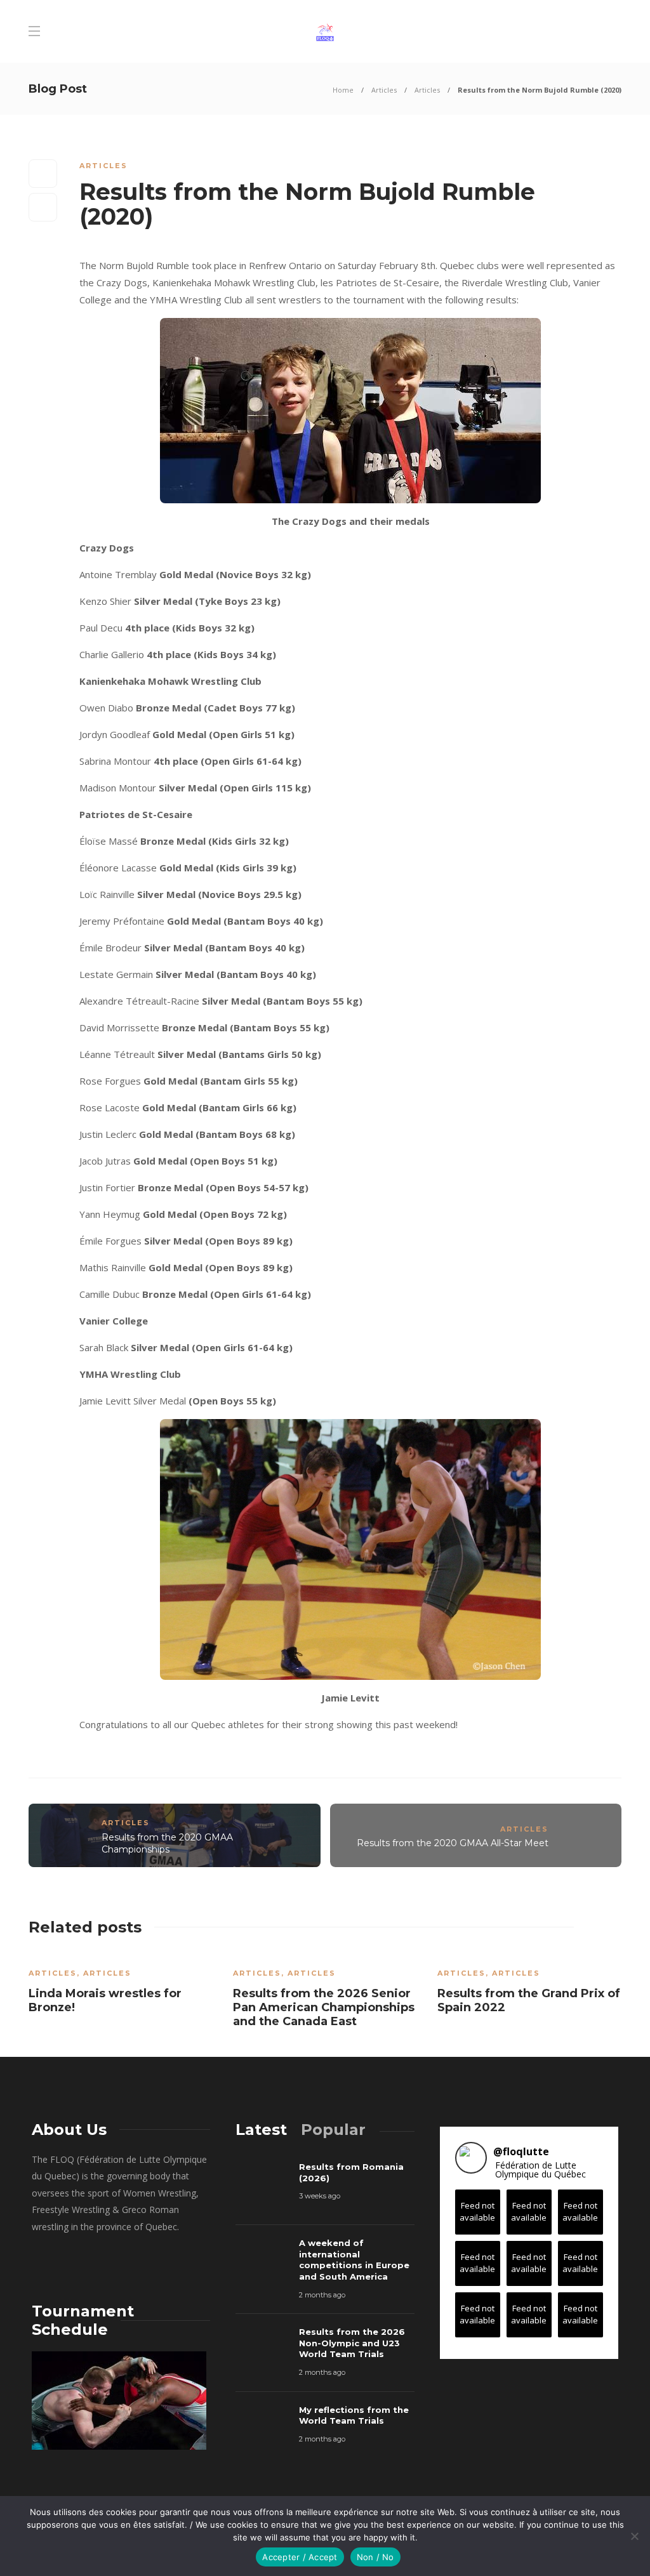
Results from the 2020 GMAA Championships (167, 1843)
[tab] (261, 2130)
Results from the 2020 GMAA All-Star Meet (453, 1843)
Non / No (375, 2557)
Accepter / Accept (300, 2557)
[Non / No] (634, 2536)
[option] (121, 1987)
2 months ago (322, 2295)
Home (343, 90)
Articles (384, 90)
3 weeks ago (320, 2196)
